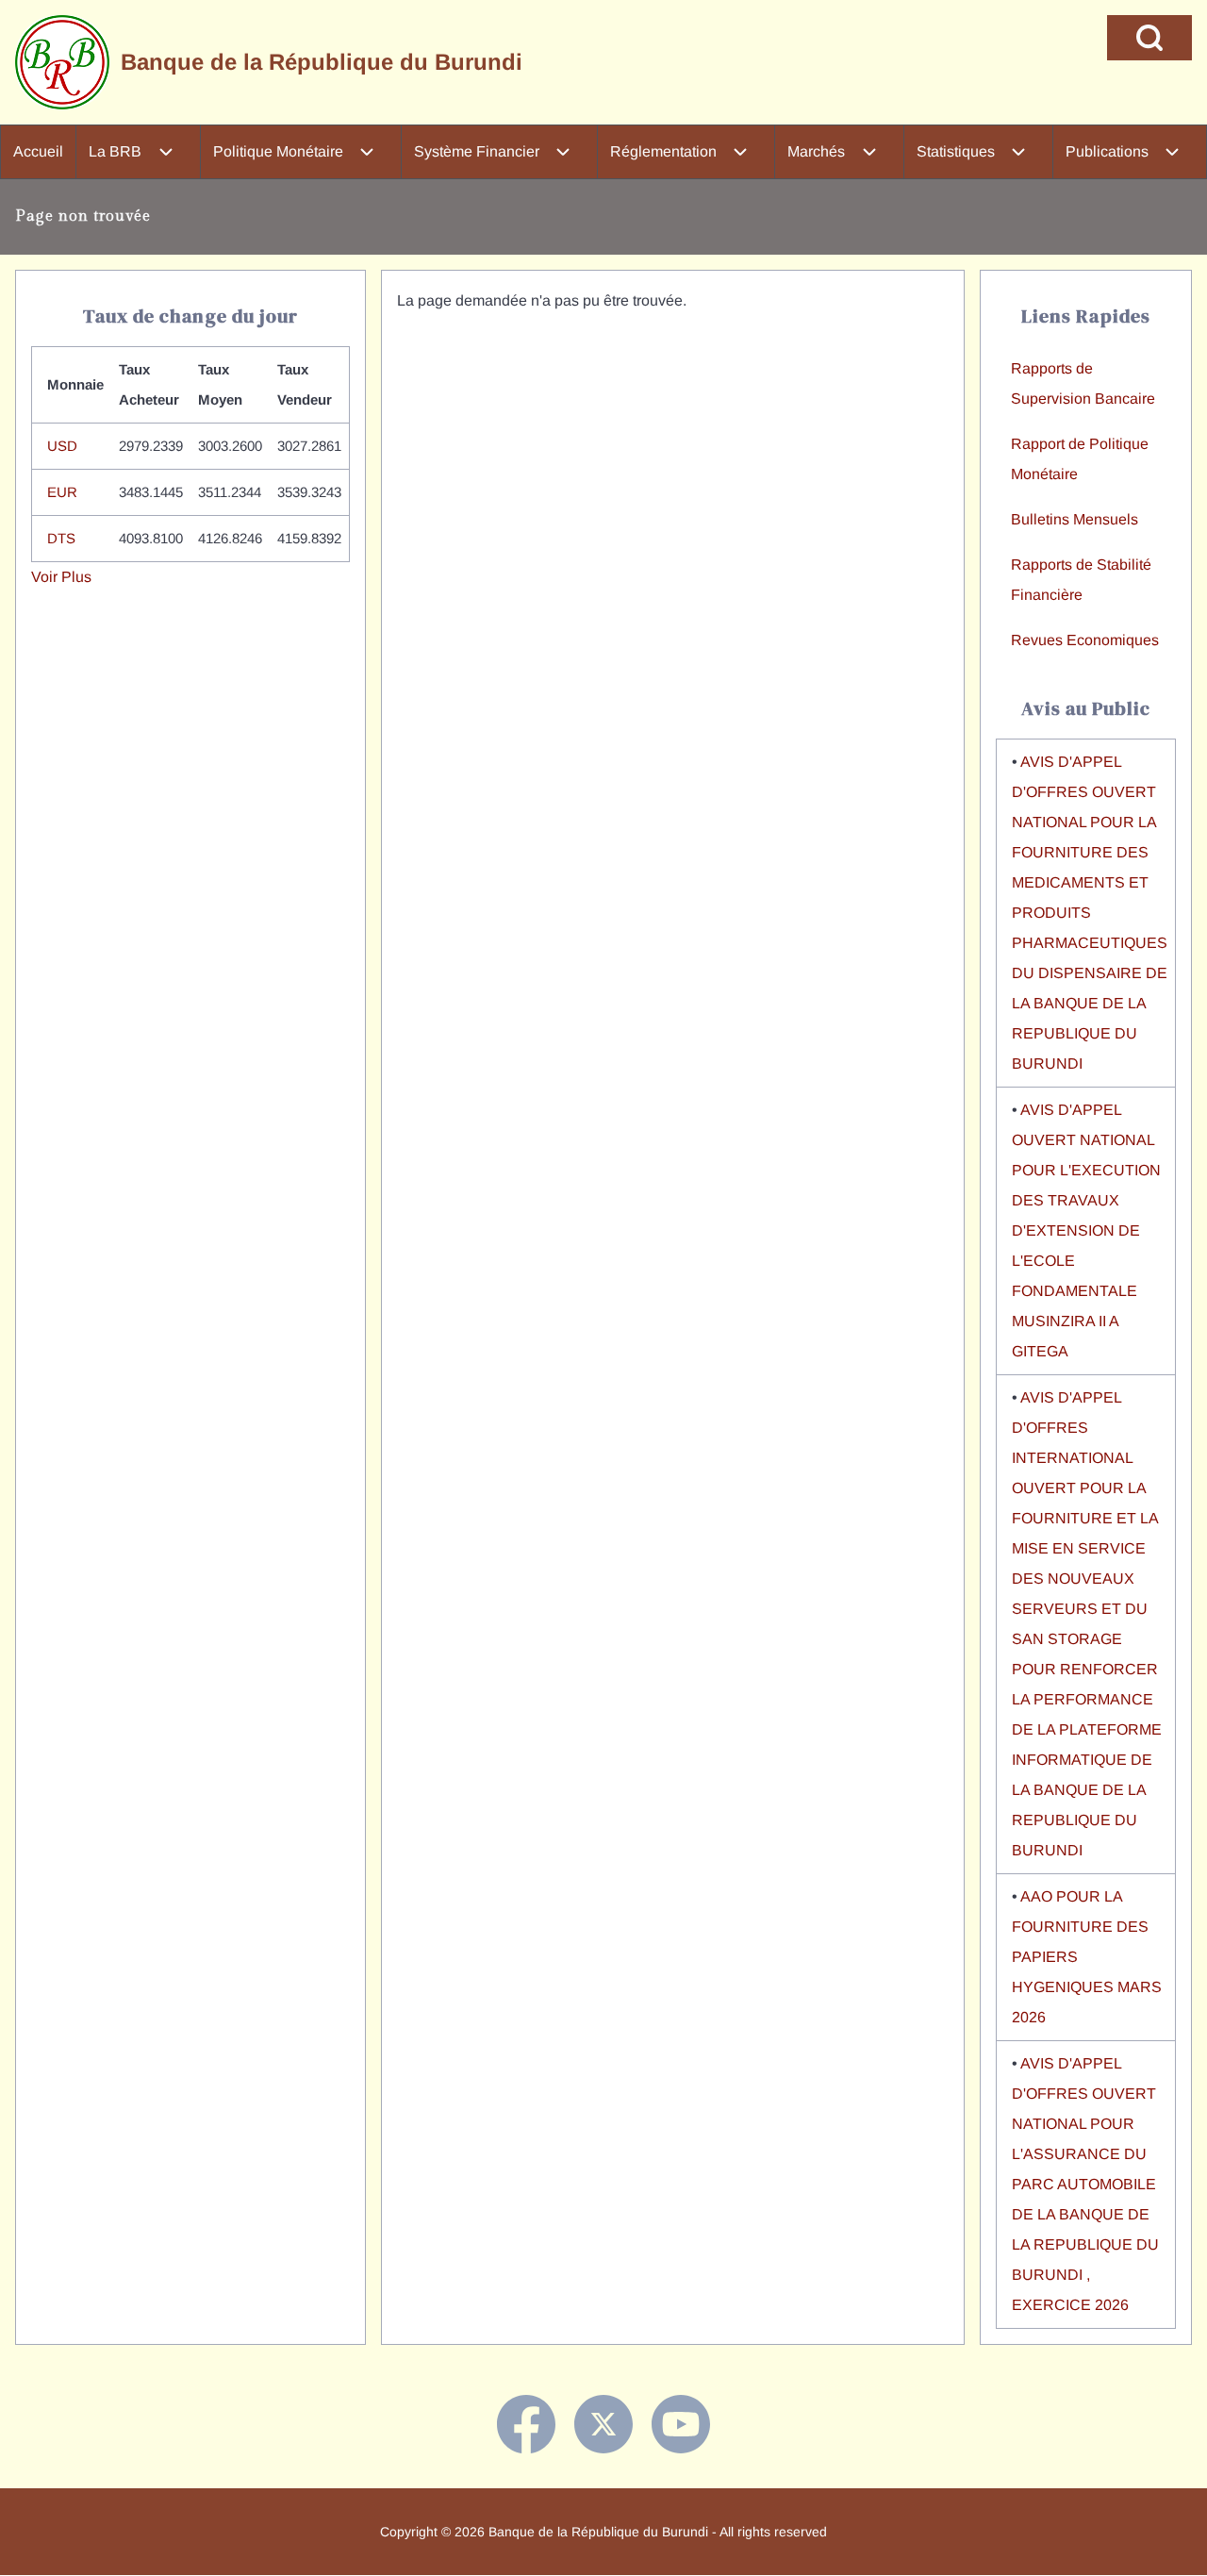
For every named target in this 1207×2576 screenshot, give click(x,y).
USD (62, 446)
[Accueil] (62, 62)
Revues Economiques (1085, 640)
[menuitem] (38, 152)
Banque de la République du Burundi (322, 62)
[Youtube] (681, 2424)
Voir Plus (61, 577)
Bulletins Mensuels (1075, 519)
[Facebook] (526, 2424)
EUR (62, 492)
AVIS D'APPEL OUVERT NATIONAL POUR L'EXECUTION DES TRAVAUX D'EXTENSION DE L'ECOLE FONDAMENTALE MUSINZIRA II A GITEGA (1086, 1230)
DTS (61, 538)
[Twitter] (603, 2424)
